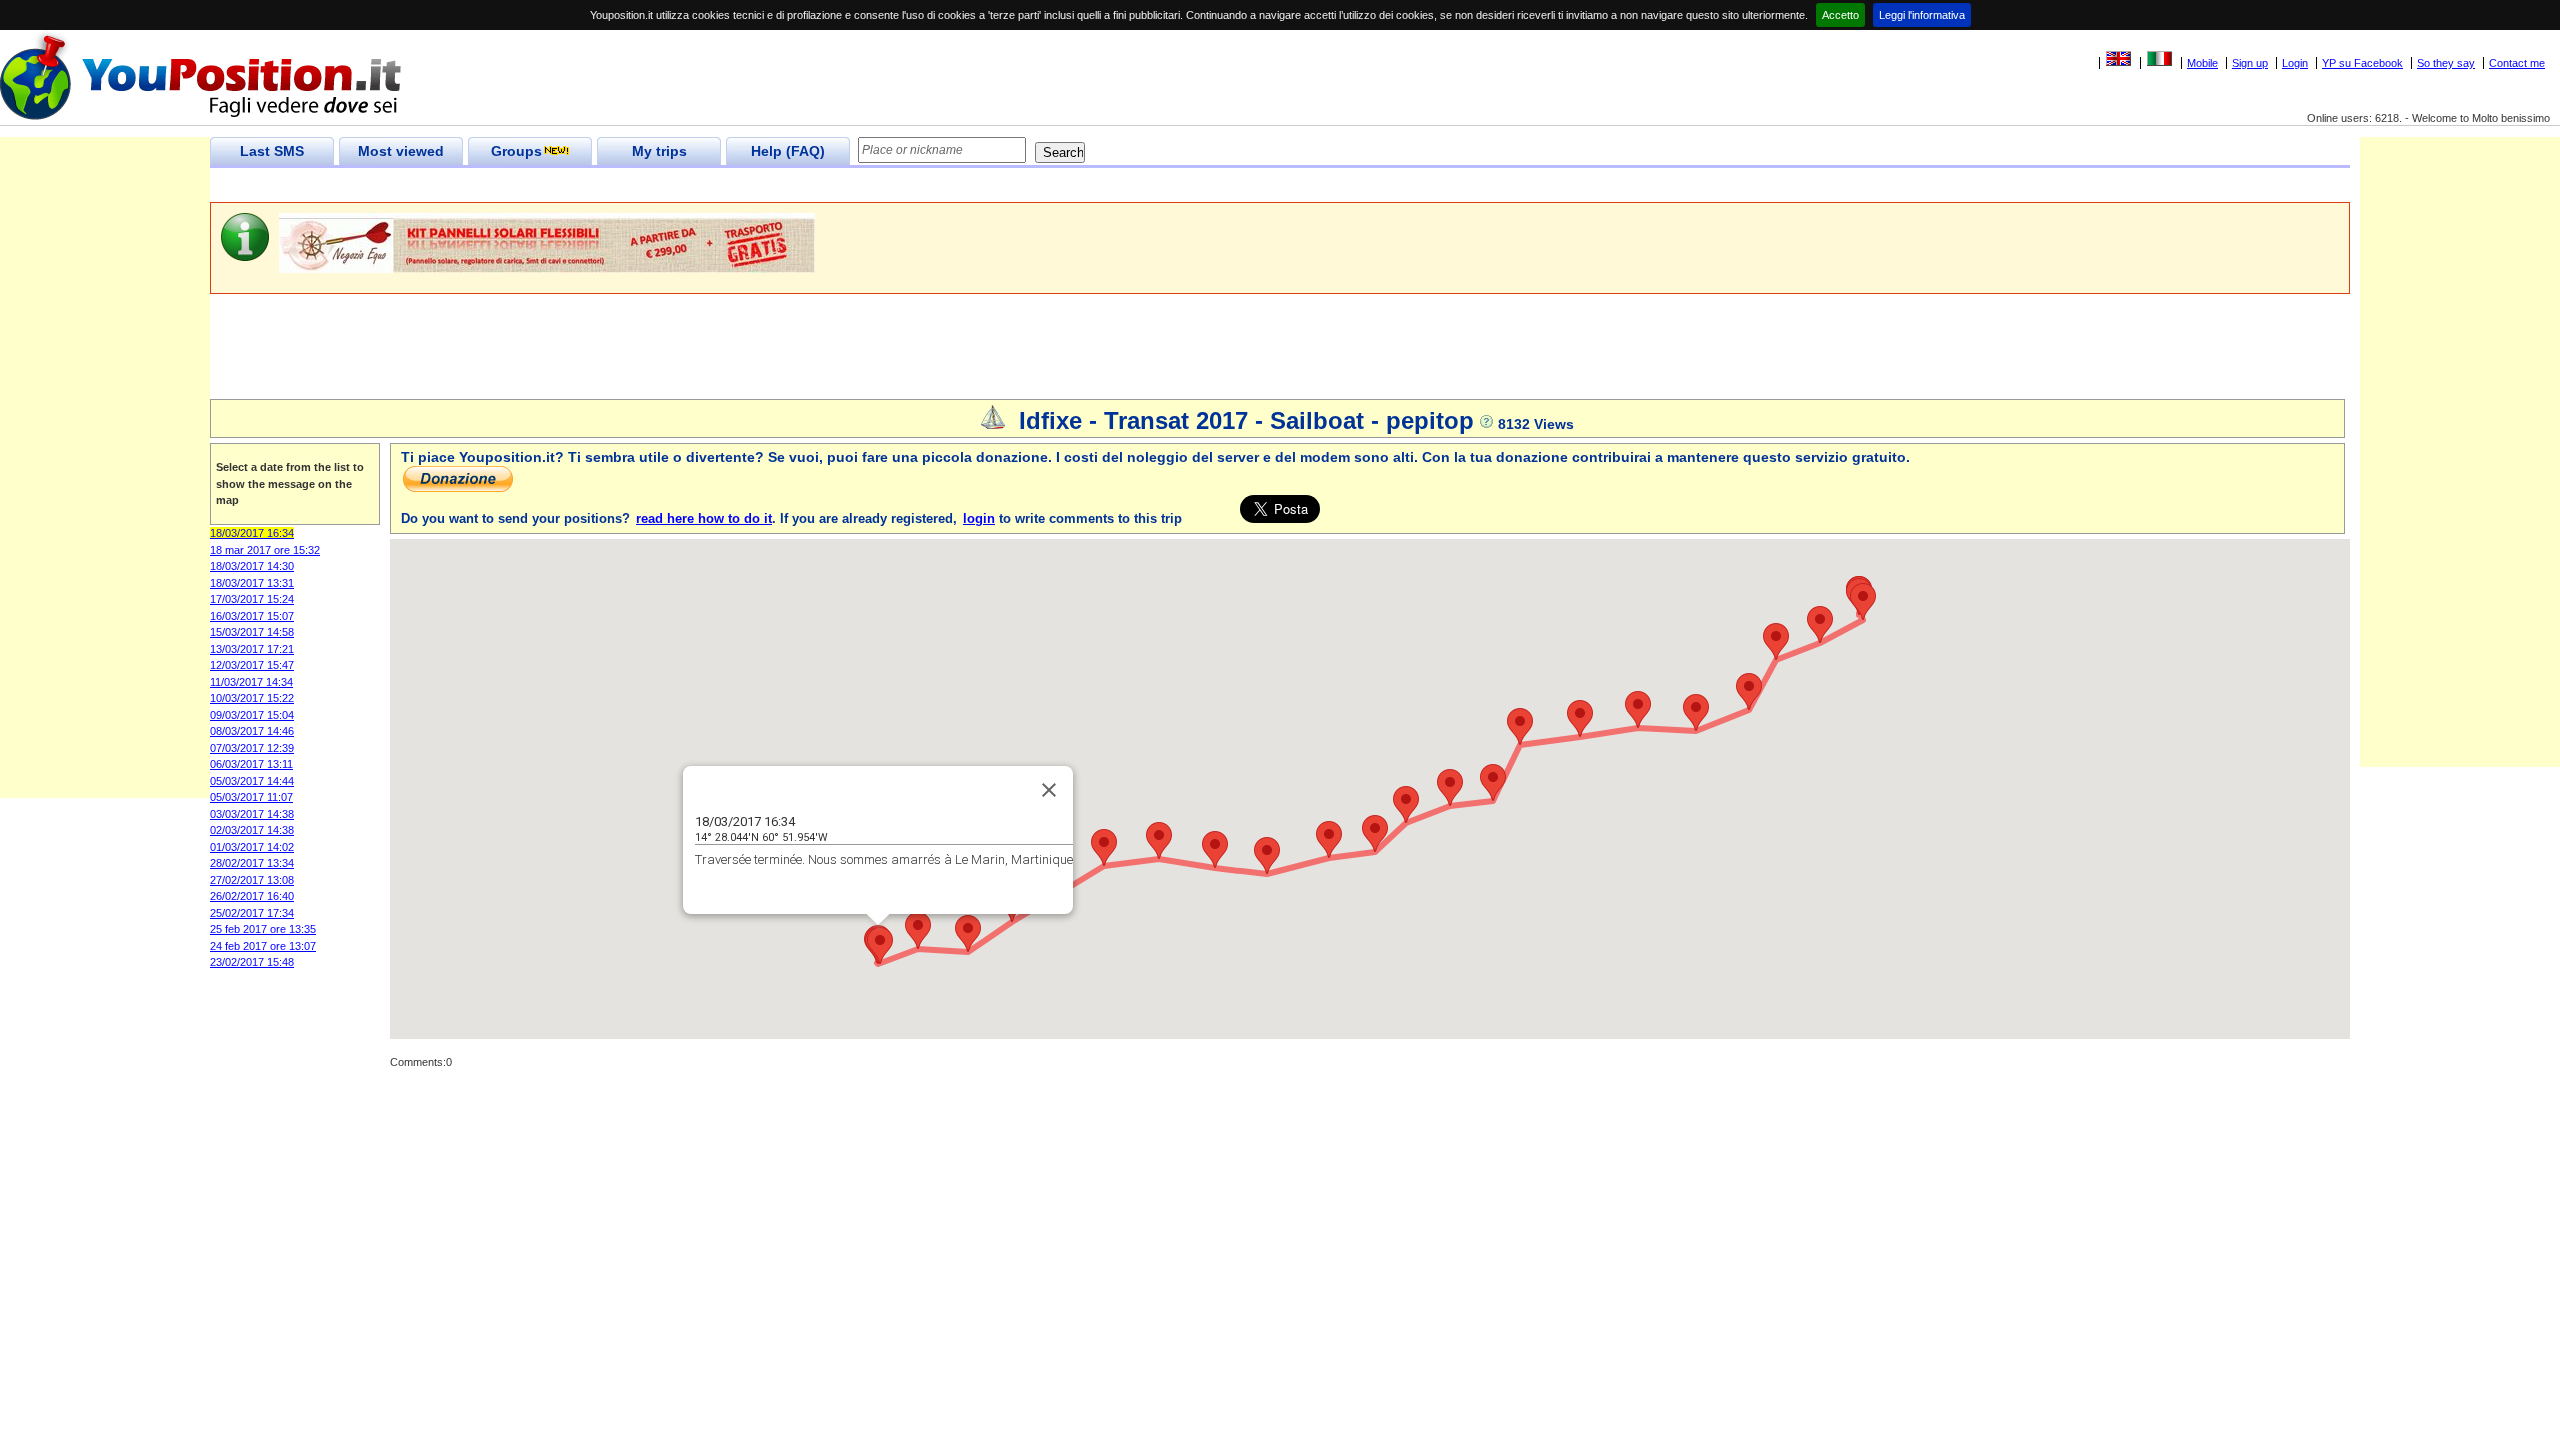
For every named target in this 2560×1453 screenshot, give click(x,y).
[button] (880, 945)
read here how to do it (704, 518)
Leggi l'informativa (1922, 15)
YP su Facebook (2362, 63)
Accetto (1840, 15)
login (979, 518)
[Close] (1049, 790)
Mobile (2202, 63)
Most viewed (401, 151)
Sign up (2250, 63)
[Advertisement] (574, 185)
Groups (516, 151)
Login (2295, 63)
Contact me (2517, 63)
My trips (659, 151)
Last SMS (272, 151)
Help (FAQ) (788, 151)
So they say (2446, 63)
